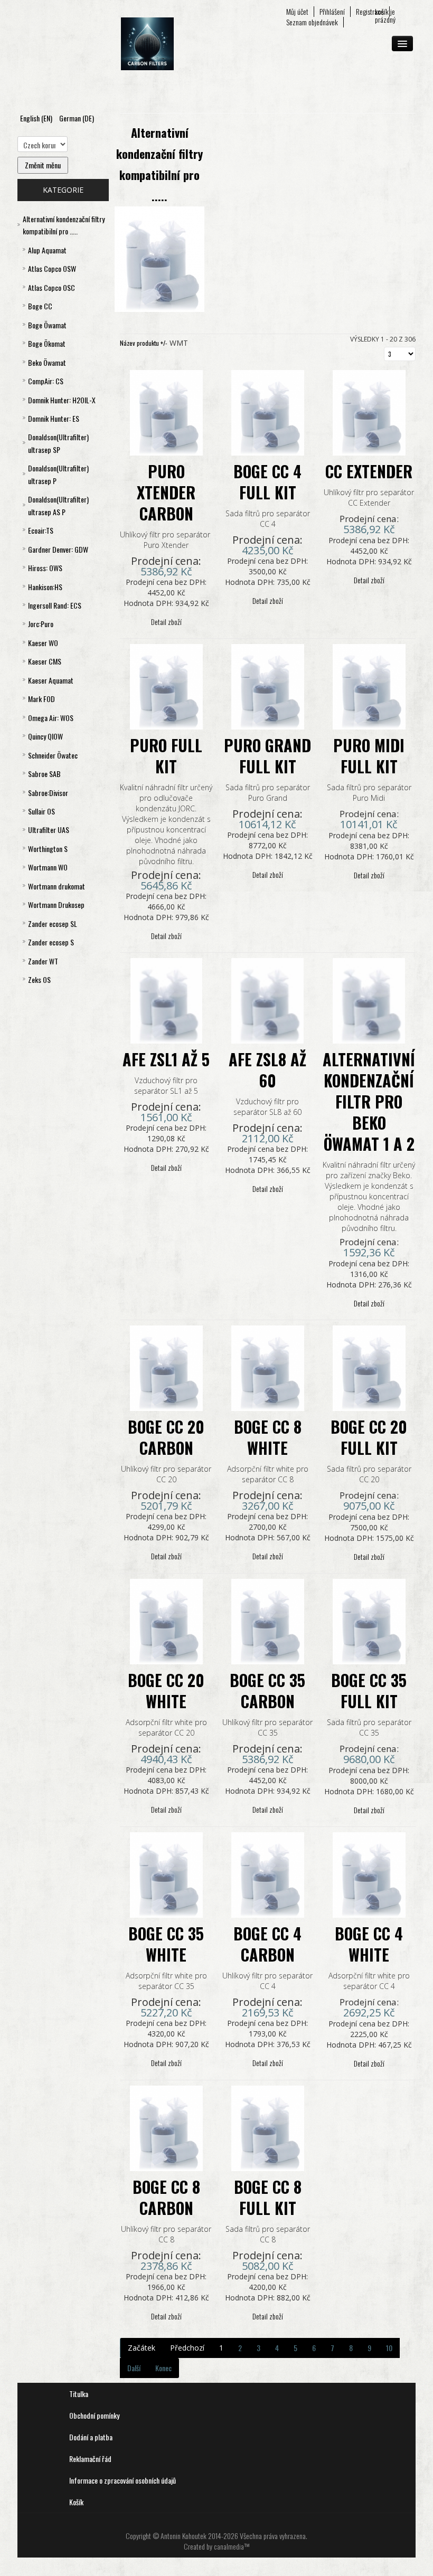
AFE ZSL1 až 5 (166, 1059)
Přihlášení (332, 12)
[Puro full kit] (166, 685)
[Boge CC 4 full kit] (268, 411)
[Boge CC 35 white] (166, 1874)
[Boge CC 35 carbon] (268, 1620)
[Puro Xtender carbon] (166, 411)
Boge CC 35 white (166, 1944)
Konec (163, 2368)
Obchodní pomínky (94, 2415)
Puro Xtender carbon (166, 492)
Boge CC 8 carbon (166, 2197)
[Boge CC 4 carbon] (268, 1874)
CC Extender (369, 471)
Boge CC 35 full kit (369, 1690)
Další (134, 2368)
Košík (76, 2502)
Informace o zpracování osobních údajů (123, 2480)
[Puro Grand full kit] (268, 685)
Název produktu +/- (144, 343)
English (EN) (37, 118)
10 (389, 2348)
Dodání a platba (91, 2437)
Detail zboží (166, 622)
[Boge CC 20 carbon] (166, 1367)
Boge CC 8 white (268, 1437)
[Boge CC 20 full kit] (369, 1367)
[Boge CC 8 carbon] (166, 2127)
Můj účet (297, 12)
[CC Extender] (369, 411)
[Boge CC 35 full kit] (369, 1620)
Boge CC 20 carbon (166, 1437)
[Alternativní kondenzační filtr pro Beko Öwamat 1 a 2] (369, 1000)
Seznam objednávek (312, 22)
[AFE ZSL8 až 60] (267, 1000)
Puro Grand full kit (267, 756)
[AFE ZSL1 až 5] (167, 1000)
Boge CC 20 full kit (369, 1437)
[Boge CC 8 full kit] (268, 2127)
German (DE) (77, 118)
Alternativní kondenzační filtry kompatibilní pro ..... (159, 164)
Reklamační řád (90, 2459)
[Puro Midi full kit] (369, 685)
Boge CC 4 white (369, 1944)
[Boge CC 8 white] (268, 1367)
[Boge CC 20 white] (166, 1620)
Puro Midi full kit (369, 756)
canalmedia (229, 2546)
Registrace (370, 12)
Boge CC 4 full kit (267, 482)
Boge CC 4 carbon (267, 1944)
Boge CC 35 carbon (267, 1690)
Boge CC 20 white (166, 1690)
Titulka (79, 2394)
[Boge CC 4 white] (369, 1874)
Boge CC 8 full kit (268, 2197)
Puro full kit (166, 756)
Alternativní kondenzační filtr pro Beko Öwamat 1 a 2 (369, 1101)
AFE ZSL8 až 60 (267, 1070)
